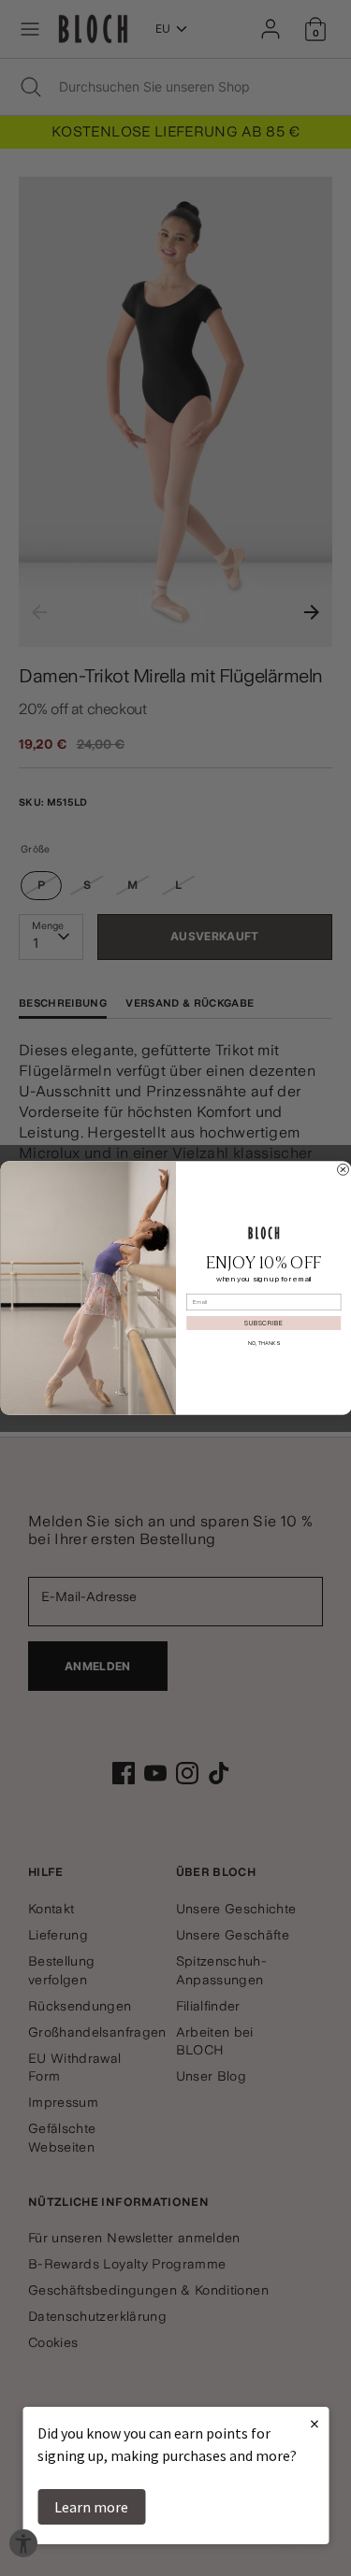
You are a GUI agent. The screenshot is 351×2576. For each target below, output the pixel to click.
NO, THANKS (263, 1343)
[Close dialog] (343, 1169)
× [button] (314, 2423)
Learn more (91, 2507)
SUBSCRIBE (263, 1323)
